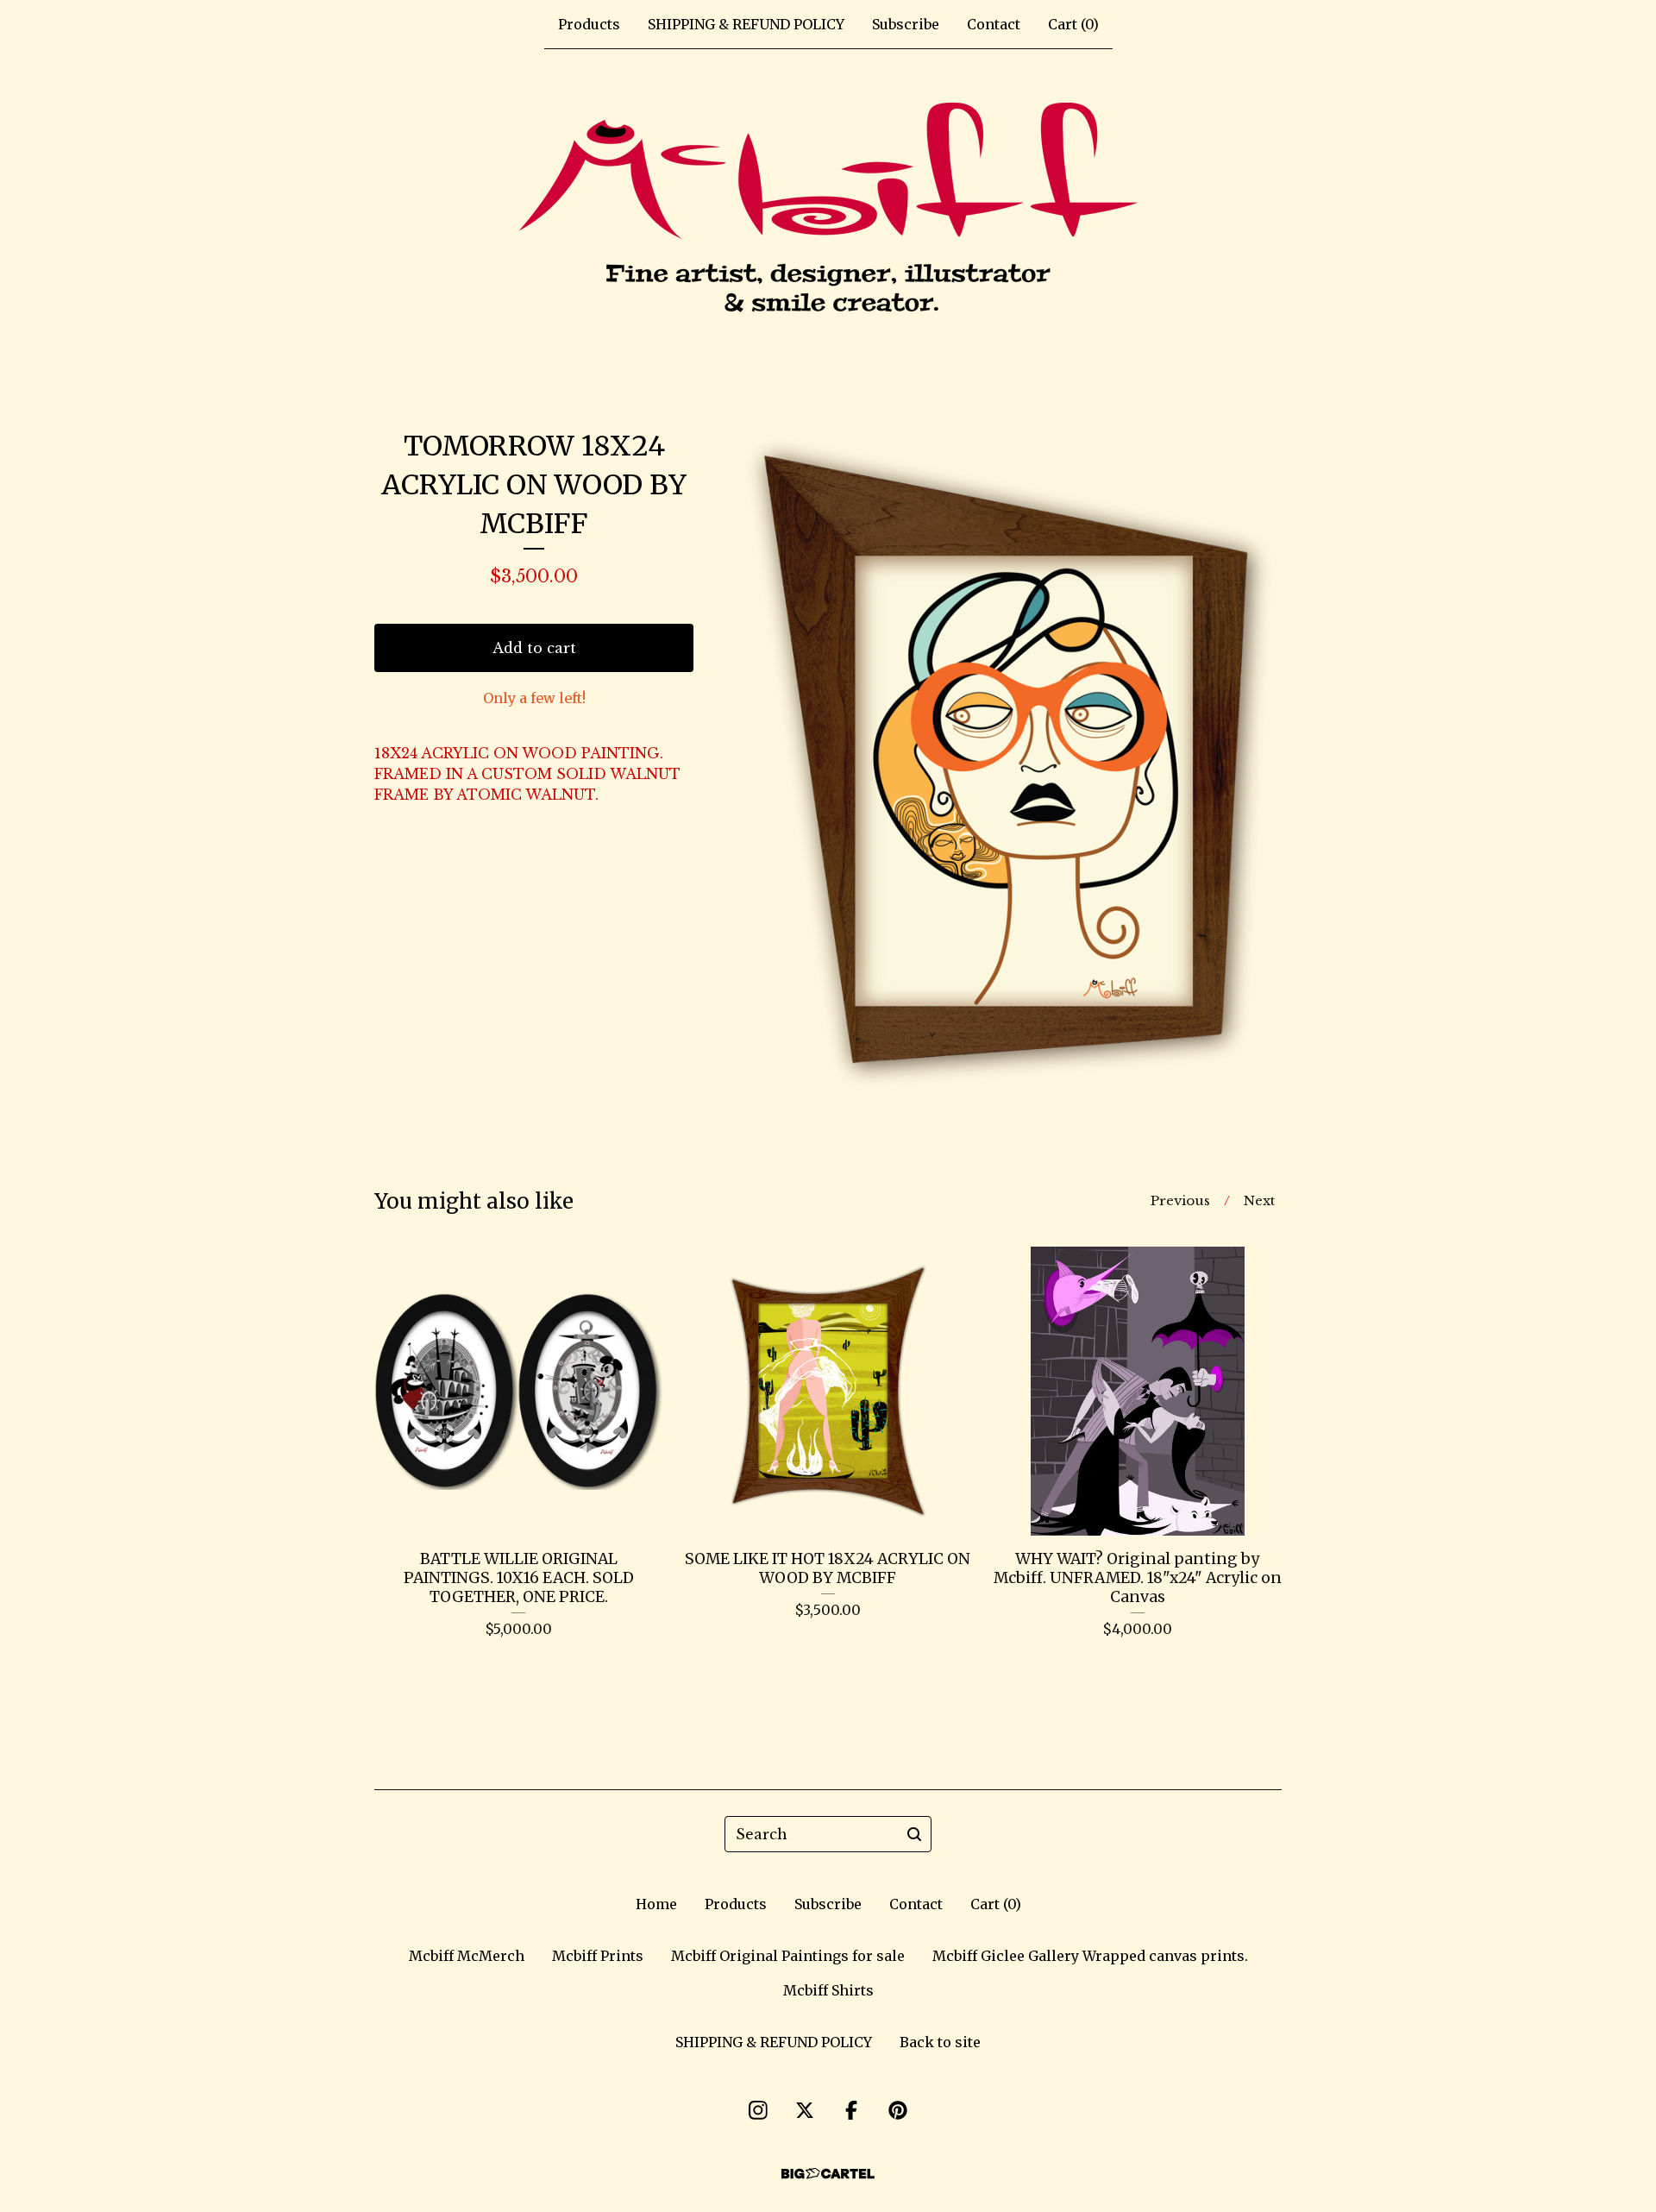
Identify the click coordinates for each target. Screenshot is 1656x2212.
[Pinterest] (898, 2110)
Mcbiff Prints (598, 1956)
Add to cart (534, 648)
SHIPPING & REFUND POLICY (746, 24)
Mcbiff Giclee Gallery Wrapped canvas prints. (1090, 1956)
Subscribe (906, 24)
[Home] (828, 211)
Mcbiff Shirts (828, 1990)
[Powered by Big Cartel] (828, 2174)
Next (1259, 1200)
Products (589, 24)
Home (656, 1904)
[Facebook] (851, 2110)
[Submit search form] (914, 1834)
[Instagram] (758, 2110)
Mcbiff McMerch (467, 1956)
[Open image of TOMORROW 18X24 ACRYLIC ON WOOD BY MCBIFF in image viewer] (1009, 762)
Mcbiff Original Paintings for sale (788, 1956)
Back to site (940, 2042)
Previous (1180, 1200)
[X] (805, 2110)
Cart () (1073, 24)
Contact (994, 24)
